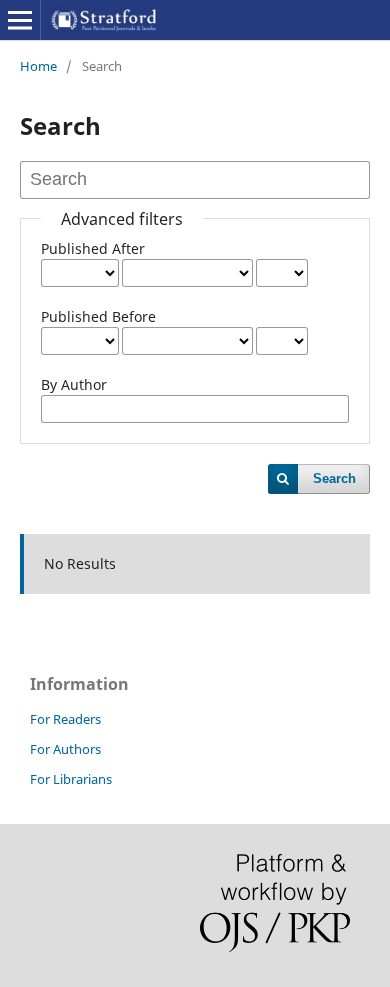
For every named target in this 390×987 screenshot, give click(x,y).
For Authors (65, 749)
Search (334, 478)
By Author (74, 384)
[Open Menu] (20, 20)
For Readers (65, 719)
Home (38, 66)
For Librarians (71, 779)
